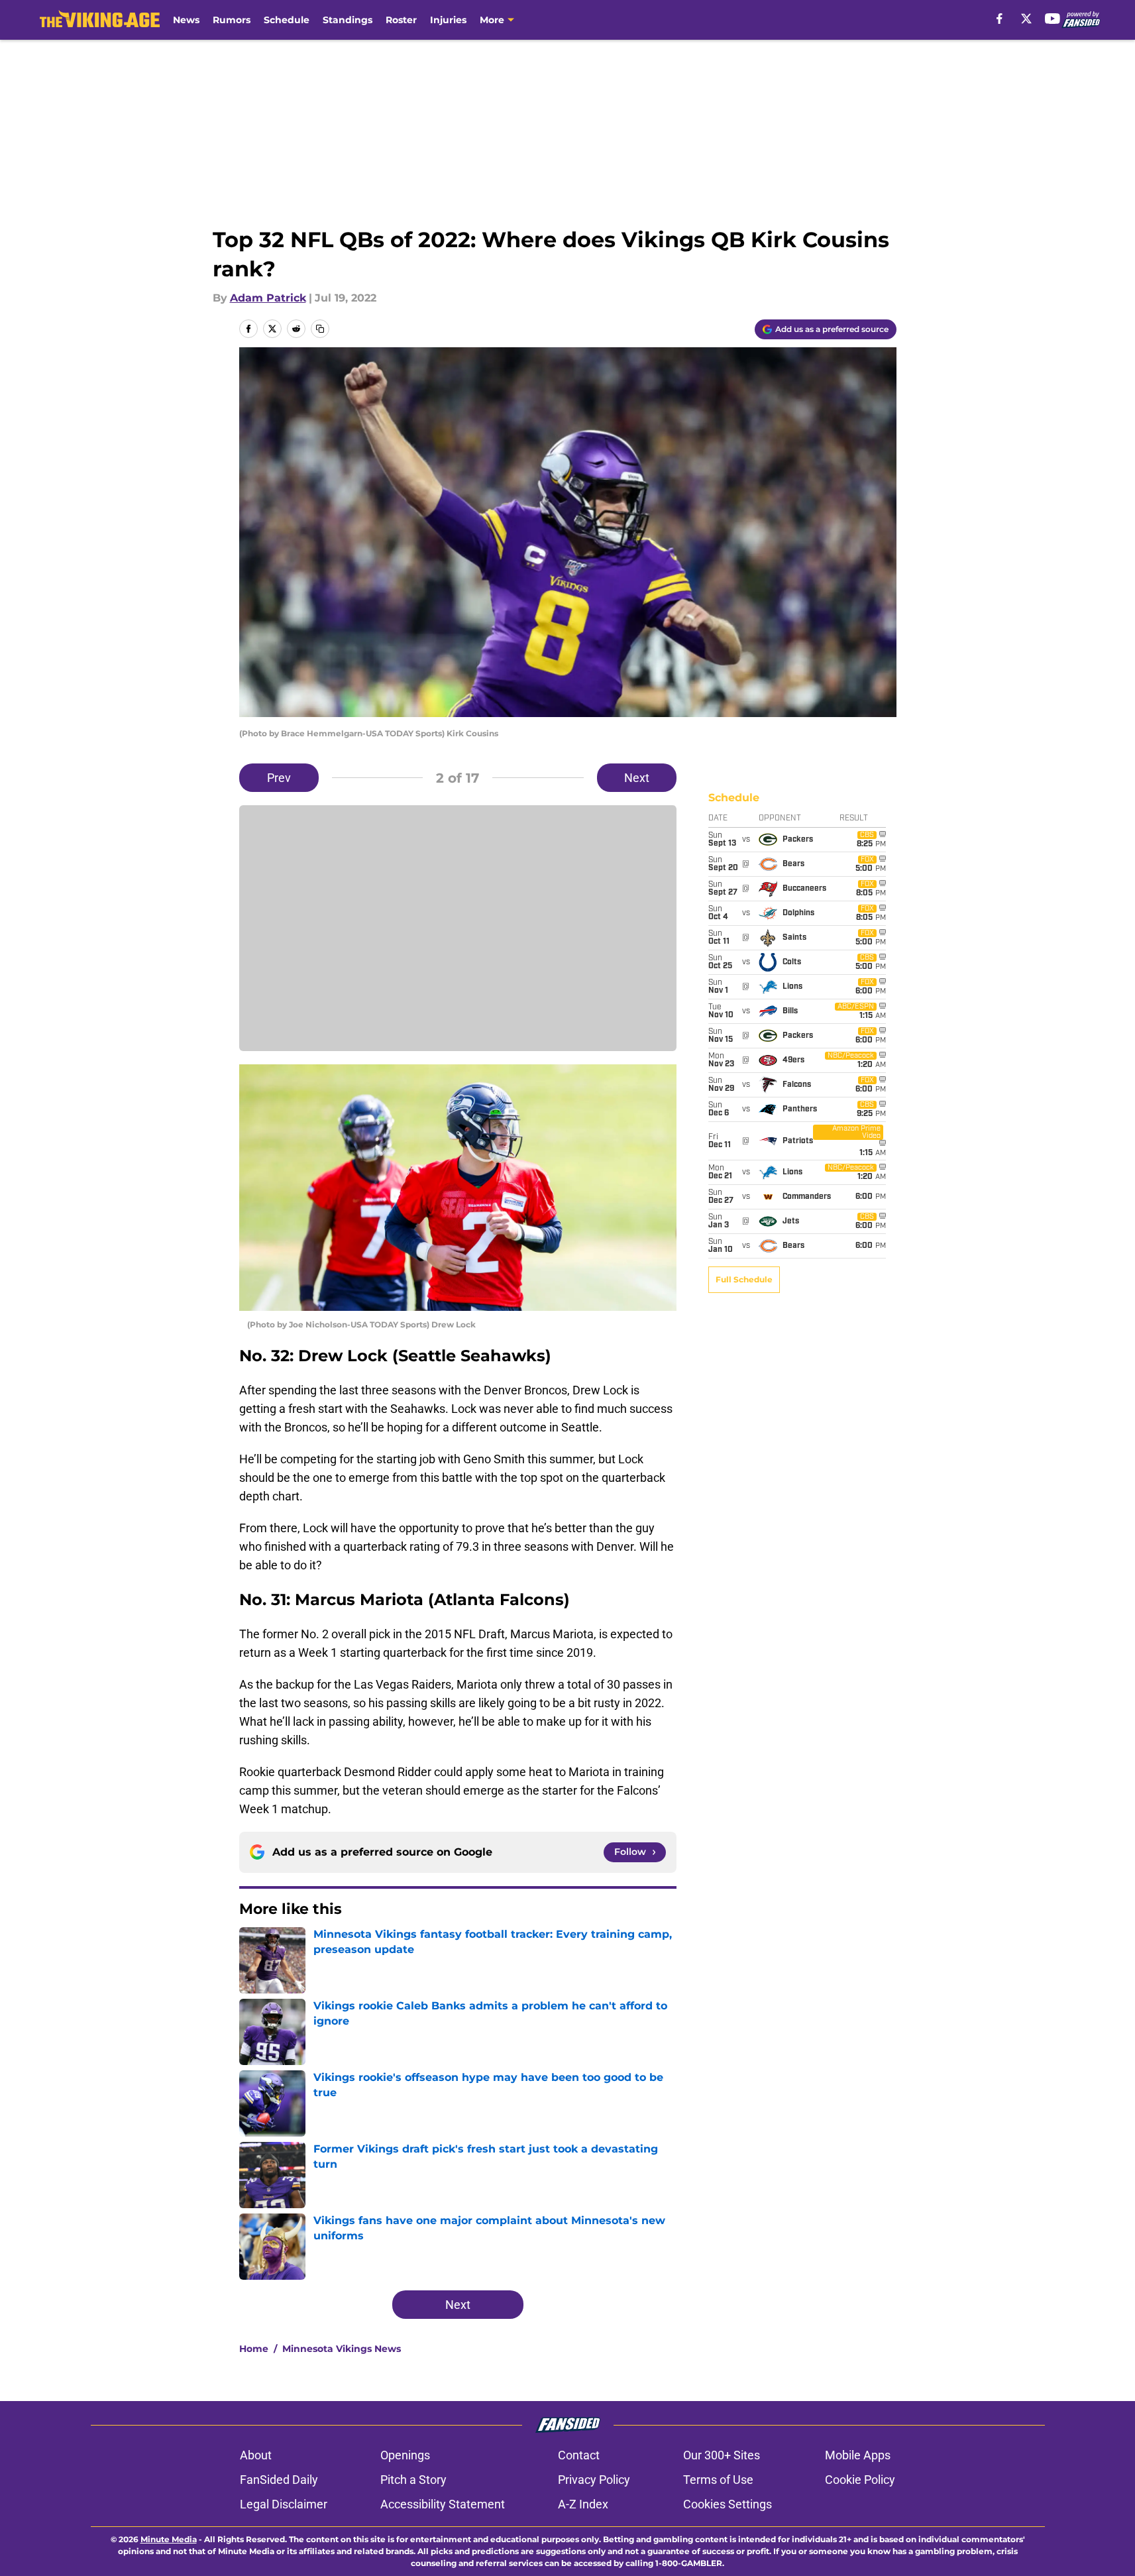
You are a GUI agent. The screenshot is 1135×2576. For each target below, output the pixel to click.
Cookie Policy (860, 2480)
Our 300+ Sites (722, 2455)
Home (254, 2349)
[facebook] (1000, 19)
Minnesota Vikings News (342, 2349)
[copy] (320, 329)
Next (637, 778)
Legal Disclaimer (284, 2504)
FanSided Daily (279, 2480)
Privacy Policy (594, 2480)
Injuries (448, 20)
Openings (405, 2455)
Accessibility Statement (443, 2504)
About (256, 2455)
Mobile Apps (858, 2455)
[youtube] (1053, 19)
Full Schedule (744, 1279)
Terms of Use (718, 2480)
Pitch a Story (413, 2480)
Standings (348, 20)
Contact (579, 2455)
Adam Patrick (268, 298)
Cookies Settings (728, 2504)
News (186, 20)
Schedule (287, 20)
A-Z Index (583, 2504)
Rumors (232, 20)
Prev (279, 778)
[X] (1026, 19)
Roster (401, 20)
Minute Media (169, 2539)
